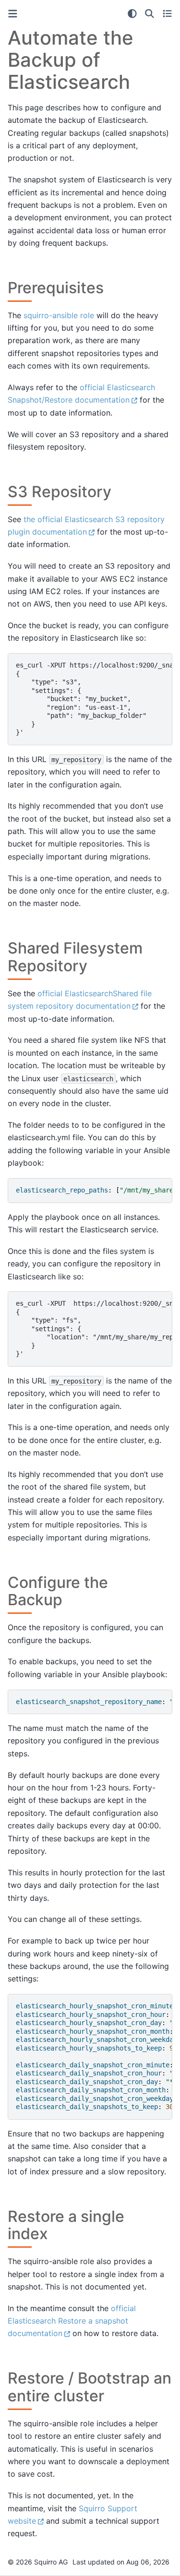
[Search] (150, 13)
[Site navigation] (13, 14)
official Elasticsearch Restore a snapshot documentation (72, 2321)
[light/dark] (132, 13)
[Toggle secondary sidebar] (167, 13)
